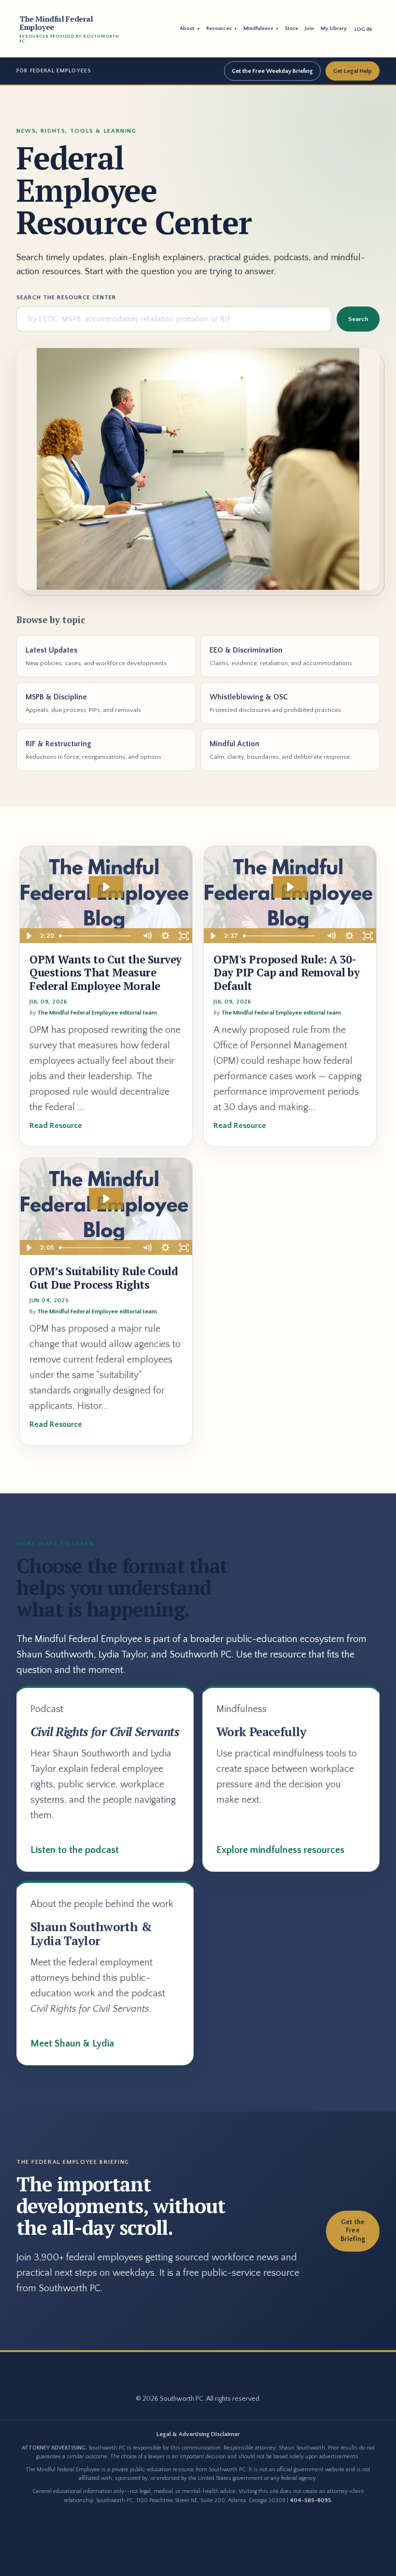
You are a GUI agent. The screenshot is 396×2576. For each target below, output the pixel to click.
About (190, 28)
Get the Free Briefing (353, 2231)
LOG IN (363, 29)
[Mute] (147, 936)
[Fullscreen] (184, 936)
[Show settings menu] (165, 936)
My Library (334, 28)
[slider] (96, 936)
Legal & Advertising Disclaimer (198, 2434)
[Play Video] (28, 936)
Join (309, 28)
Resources (221, 28)
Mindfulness (261, 28)
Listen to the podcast (75, 1850)
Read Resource (56, 1126)
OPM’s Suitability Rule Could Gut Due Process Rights (104, 1278)
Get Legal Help (353, 71)
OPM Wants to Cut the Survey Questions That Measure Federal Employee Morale (106, 973)
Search (358, 319)
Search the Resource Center (66, 297)
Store (291, 28)
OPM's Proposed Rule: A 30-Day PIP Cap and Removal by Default (286, 973)
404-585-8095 (311, 2500)
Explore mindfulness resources (280, 1850)
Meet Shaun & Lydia (72, 2044)
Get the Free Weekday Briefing (272, 71)
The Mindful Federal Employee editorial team (97, 1013)
